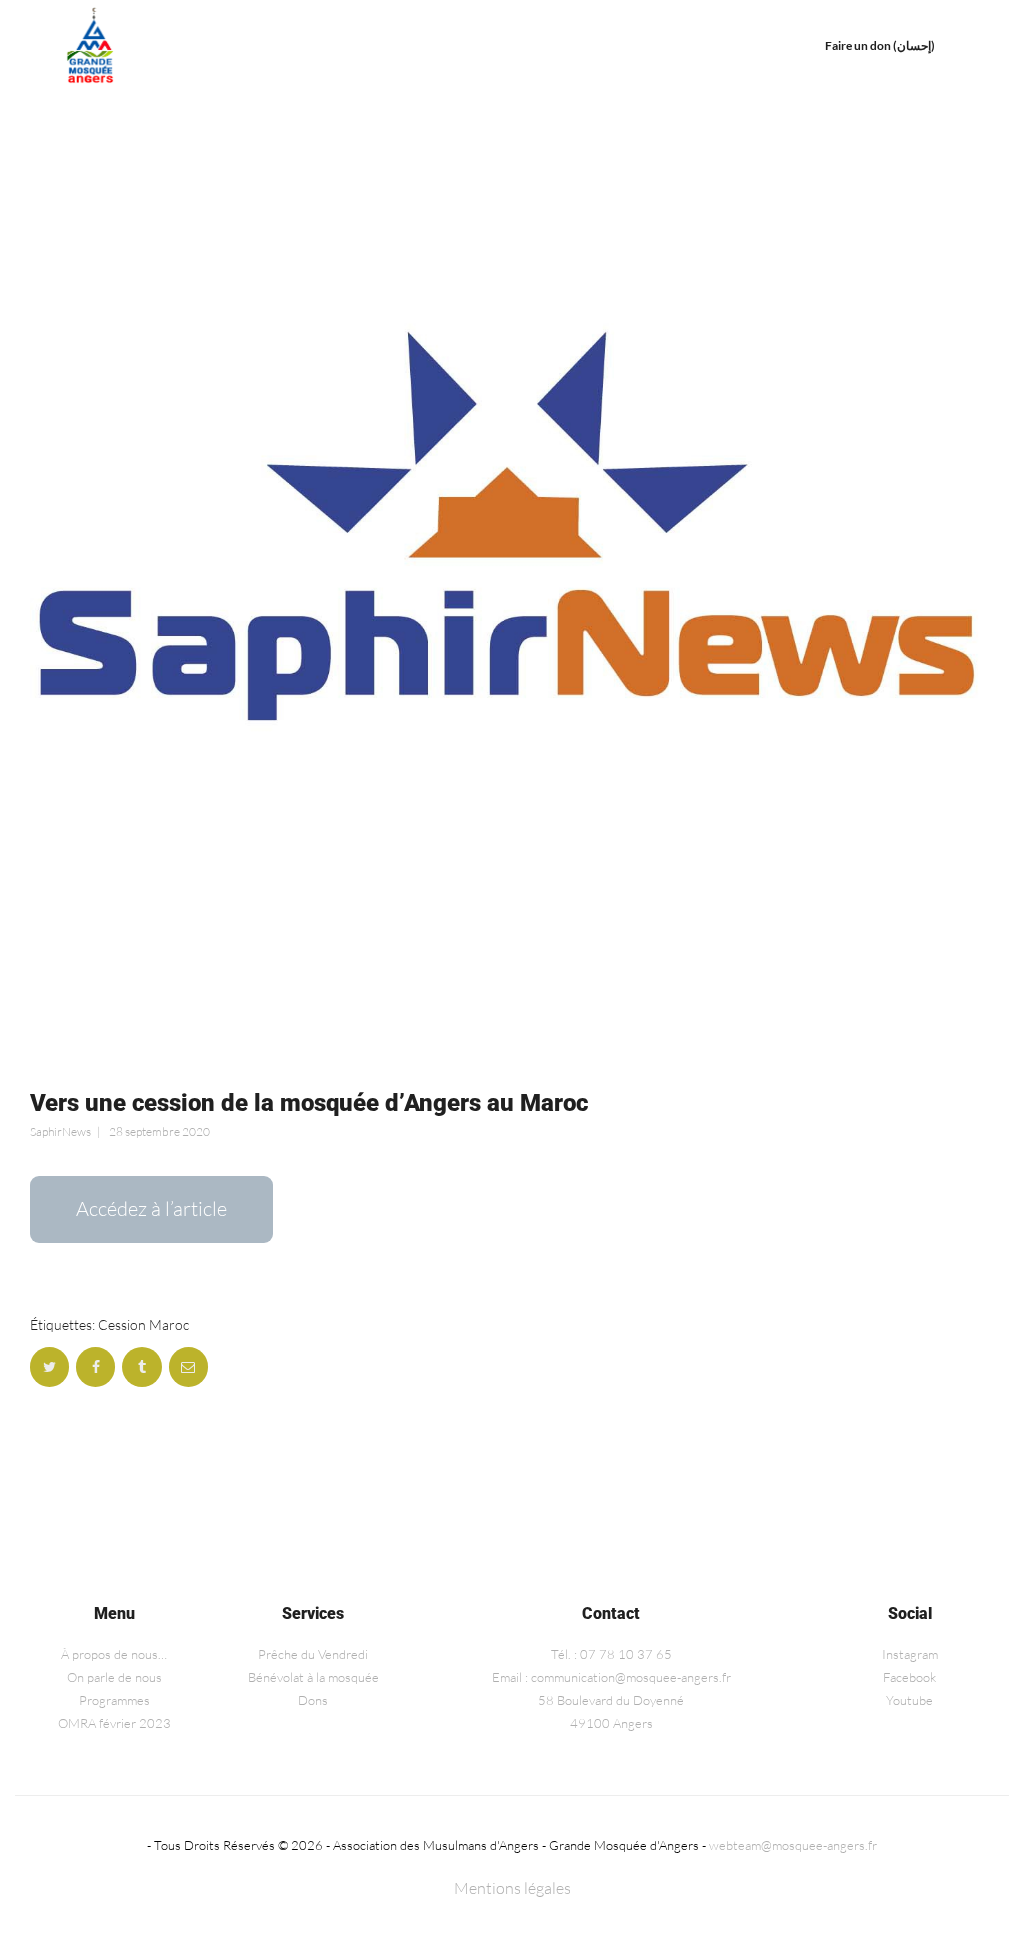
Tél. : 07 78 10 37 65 (611, 1654)
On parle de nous (114, 1677)
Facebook (909, 1677)
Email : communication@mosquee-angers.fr (611, 1677)
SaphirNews (60, 1131)
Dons (313, 1700)
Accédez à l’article (151, 1208)
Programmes (114, 1700)
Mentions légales (512, 1888)
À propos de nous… (114, 1654)
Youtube (909, 1700)
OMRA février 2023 (114, 1723)
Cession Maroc (143, 1324)
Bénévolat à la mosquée (313, 1677)
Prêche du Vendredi (313, 1654)
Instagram (910, 1654)
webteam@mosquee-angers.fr (793, 1845)
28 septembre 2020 (159, 1131)
